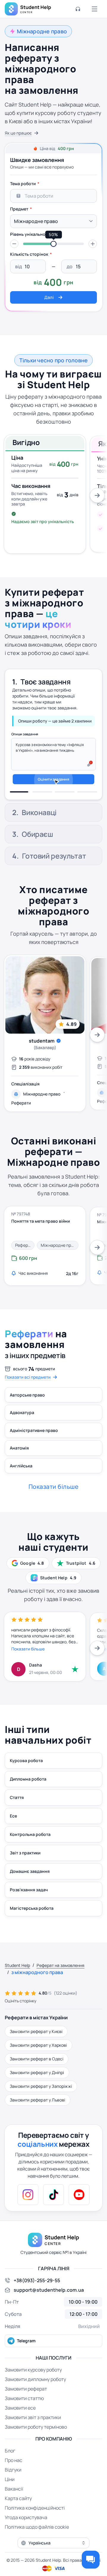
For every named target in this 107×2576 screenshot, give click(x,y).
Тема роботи (23, 184)
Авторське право (27, 1410)
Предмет (19, 209)
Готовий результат (54, 872)
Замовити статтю (24, 2414)
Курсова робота (26, 1776)
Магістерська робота (32, 1924)
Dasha (36, 1680)
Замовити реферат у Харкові (38, 2061)
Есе (13, 1831)
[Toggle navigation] (95, 9)
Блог (10, 2466)
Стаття (17, 1813)
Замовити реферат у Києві (36, 2047)
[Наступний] (97, 495)
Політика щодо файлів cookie (37, 2542)
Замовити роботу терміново (36, 2442)
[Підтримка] (78, 9)
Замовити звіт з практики (33, 2433)
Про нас (14, 2476)
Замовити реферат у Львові (38, 2115)
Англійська (21, 1481)
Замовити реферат (26, 2404)
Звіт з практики (25, 1868)
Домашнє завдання (30, 1887)
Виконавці (39, 703)
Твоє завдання (45, 678)
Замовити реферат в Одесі (37, 2074)
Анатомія (19, 1464)
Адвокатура (22, 1428)
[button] (14, 244)
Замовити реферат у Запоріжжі (41, 2102)
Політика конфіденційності (35, 2523)
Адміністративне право (34, 1446)
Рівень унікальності (31, 234)
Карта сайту (18, 2514)
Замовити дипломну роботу (35, 2395)
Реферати (21, 1119)
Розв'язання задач (29, 1905)
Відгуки (13, 2485)
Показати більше (28, 1664)
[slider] (53, 244)
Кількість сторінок (29, 254)
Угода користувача (26, 2533)
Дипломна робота (28, 1794)
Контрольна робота (30, 1850)
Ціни (10, 2495)
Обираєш (37, 850)
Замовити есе (20, 2423)
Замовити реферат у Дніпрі (37, 2088)
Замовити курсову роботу (33, 2385)
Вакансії (14, 2504)
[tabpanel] (53, 241)
